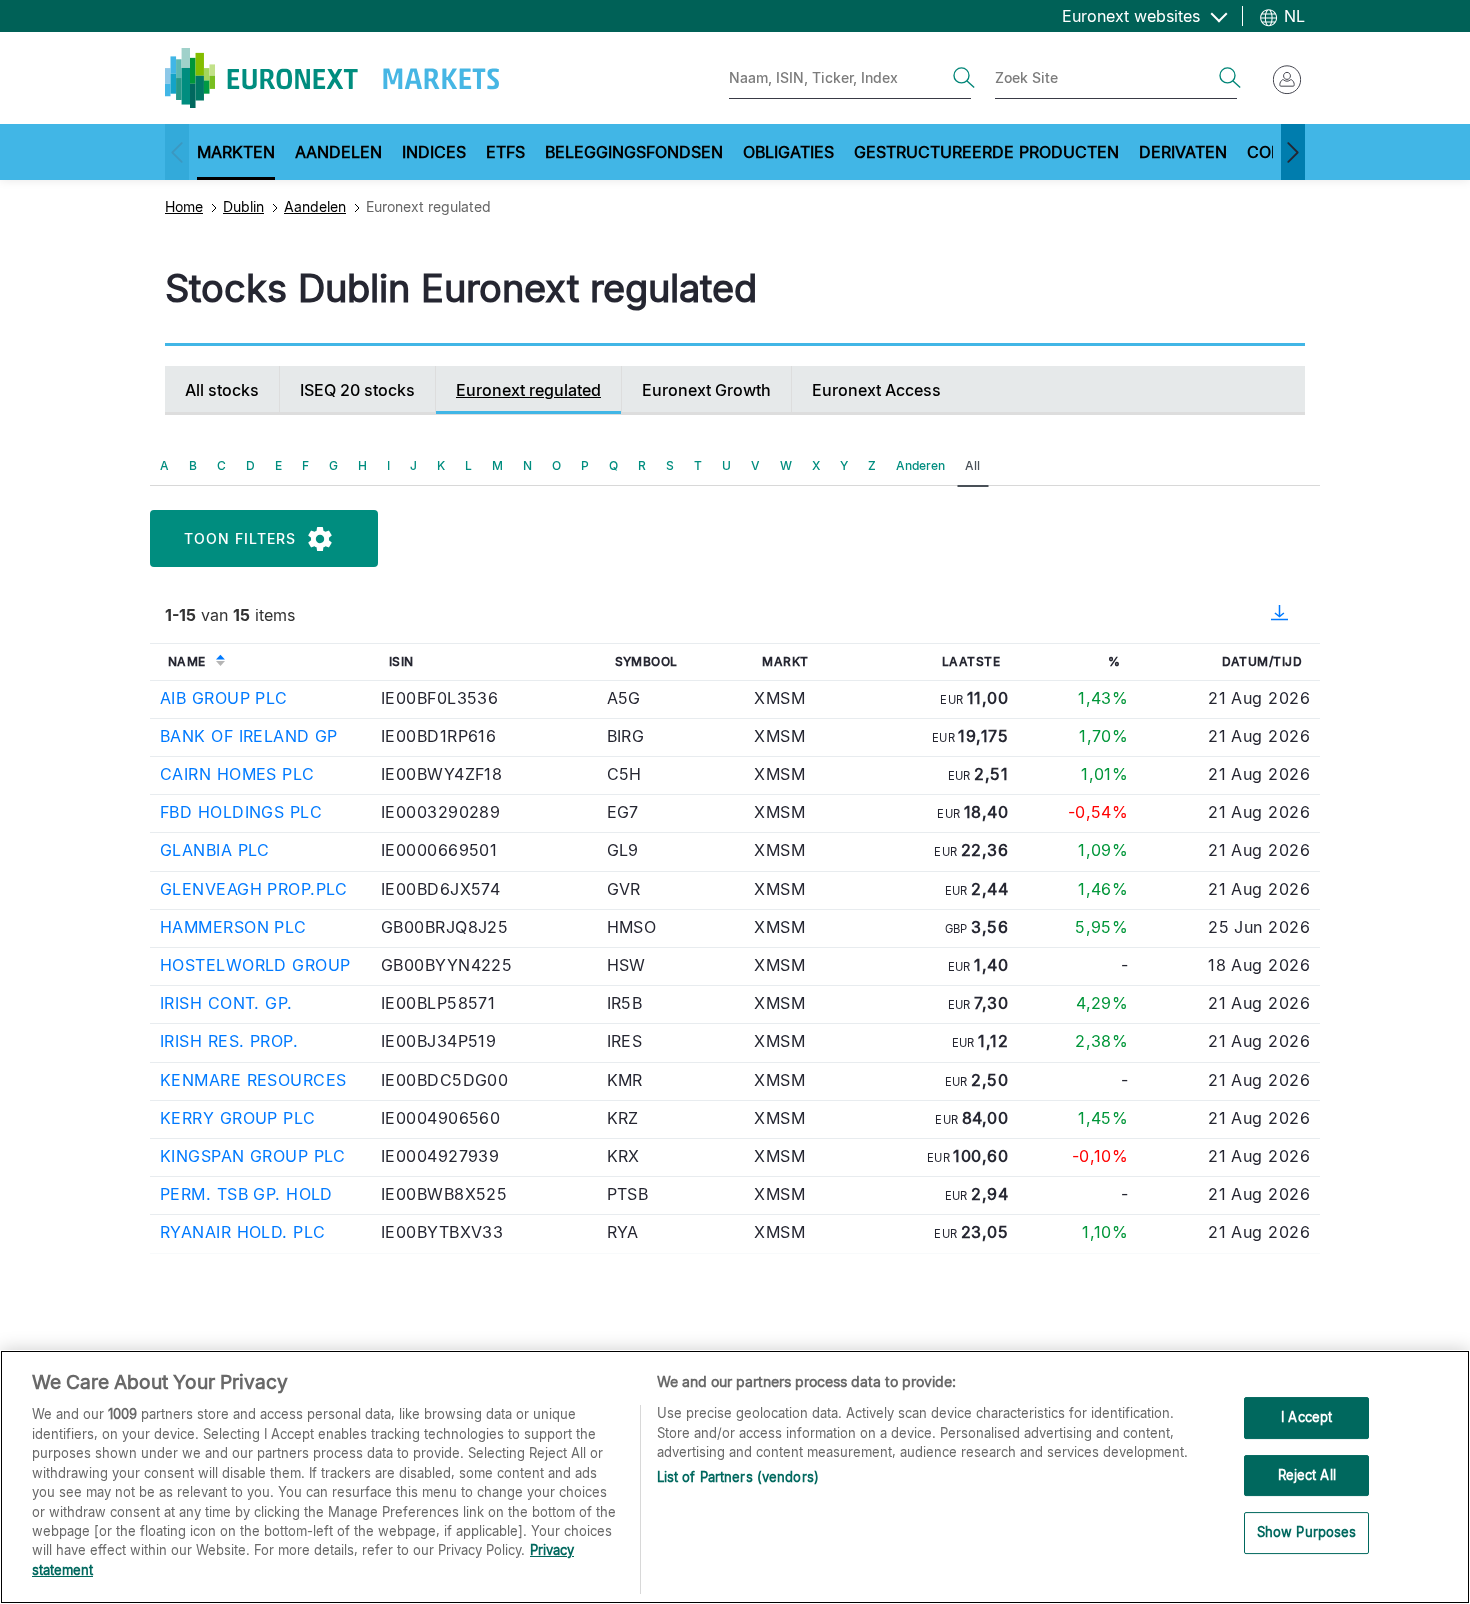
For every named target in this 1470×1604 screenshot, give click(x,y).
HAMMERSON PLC (233, 927)
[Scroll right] (1293, 152)
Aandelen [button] (338, 152)
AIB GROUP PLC (224, 698)
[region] (735, 1477)
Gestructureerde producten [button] (986, 152)
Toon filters (240, 538)
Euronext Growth (706, 390)
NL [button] (1292, 16)
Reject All (1307, 1475)
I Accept (1306, 1417)
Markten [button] (236, 152)
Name (187, 661)
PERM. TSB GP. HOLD (246, 1194)
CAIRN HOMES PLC (237, 774)
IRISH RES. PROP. (229, 1041)
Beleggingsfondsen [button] (634, 152)
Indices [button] (434, 152)
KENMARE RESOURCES (253, 1080)
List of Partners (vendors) (738, 1477)
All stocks (222, 390)
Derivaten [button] (1183, 152)
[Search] (964, 78)
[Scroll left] (177, 152)
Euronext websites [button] (1133, 16)
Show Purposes (1307, 1533)
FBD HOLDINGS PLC (241, 812)
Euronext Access (876, 390)
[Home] (332, 78)
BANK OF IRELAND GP (249, 736)
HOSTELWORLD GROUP (255, 965)
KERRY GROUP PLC (238, 1118)
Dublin (243, 206)
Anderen (920, 465)
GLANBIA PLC (215, 850)
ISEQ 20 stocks (357, 390)
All (972, 465)
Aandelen (315, 206)
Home (184, 206)
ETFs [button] (505, 152)
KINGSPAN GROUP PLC (253, 1156)
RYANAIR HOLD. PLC (242, 1232)
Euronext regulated (528, 390)
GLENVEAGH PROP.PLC (254, 889)
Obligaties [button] (788, 152)
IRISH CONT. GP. (226, 1003)
